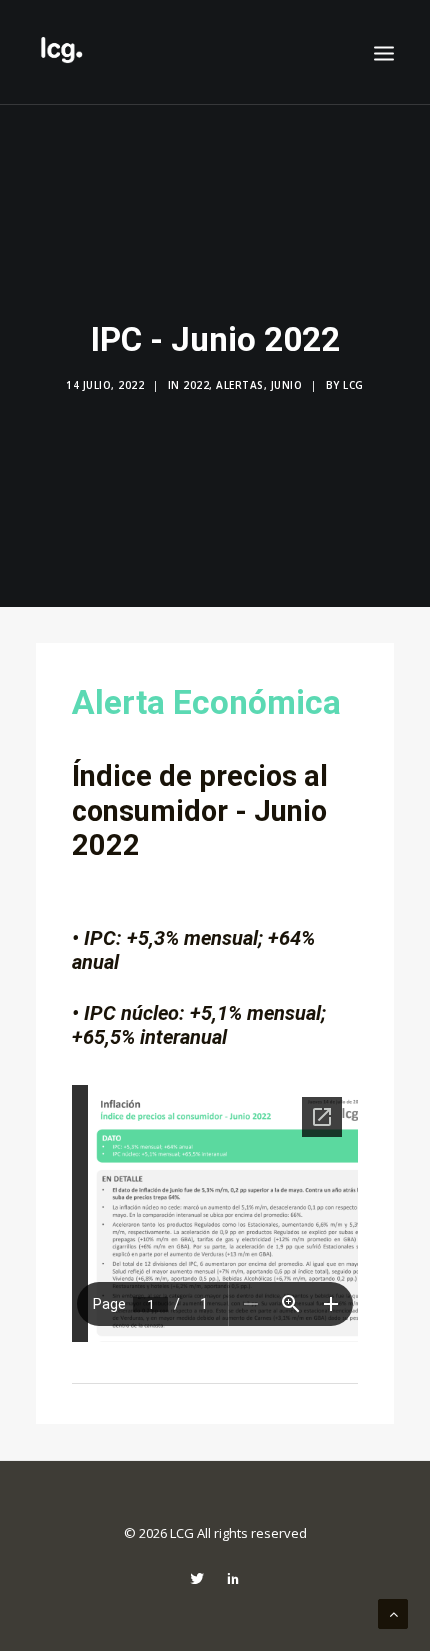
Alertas (240, 385)
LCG (353, 385)
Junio (287, 385)
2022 (196, 385)
